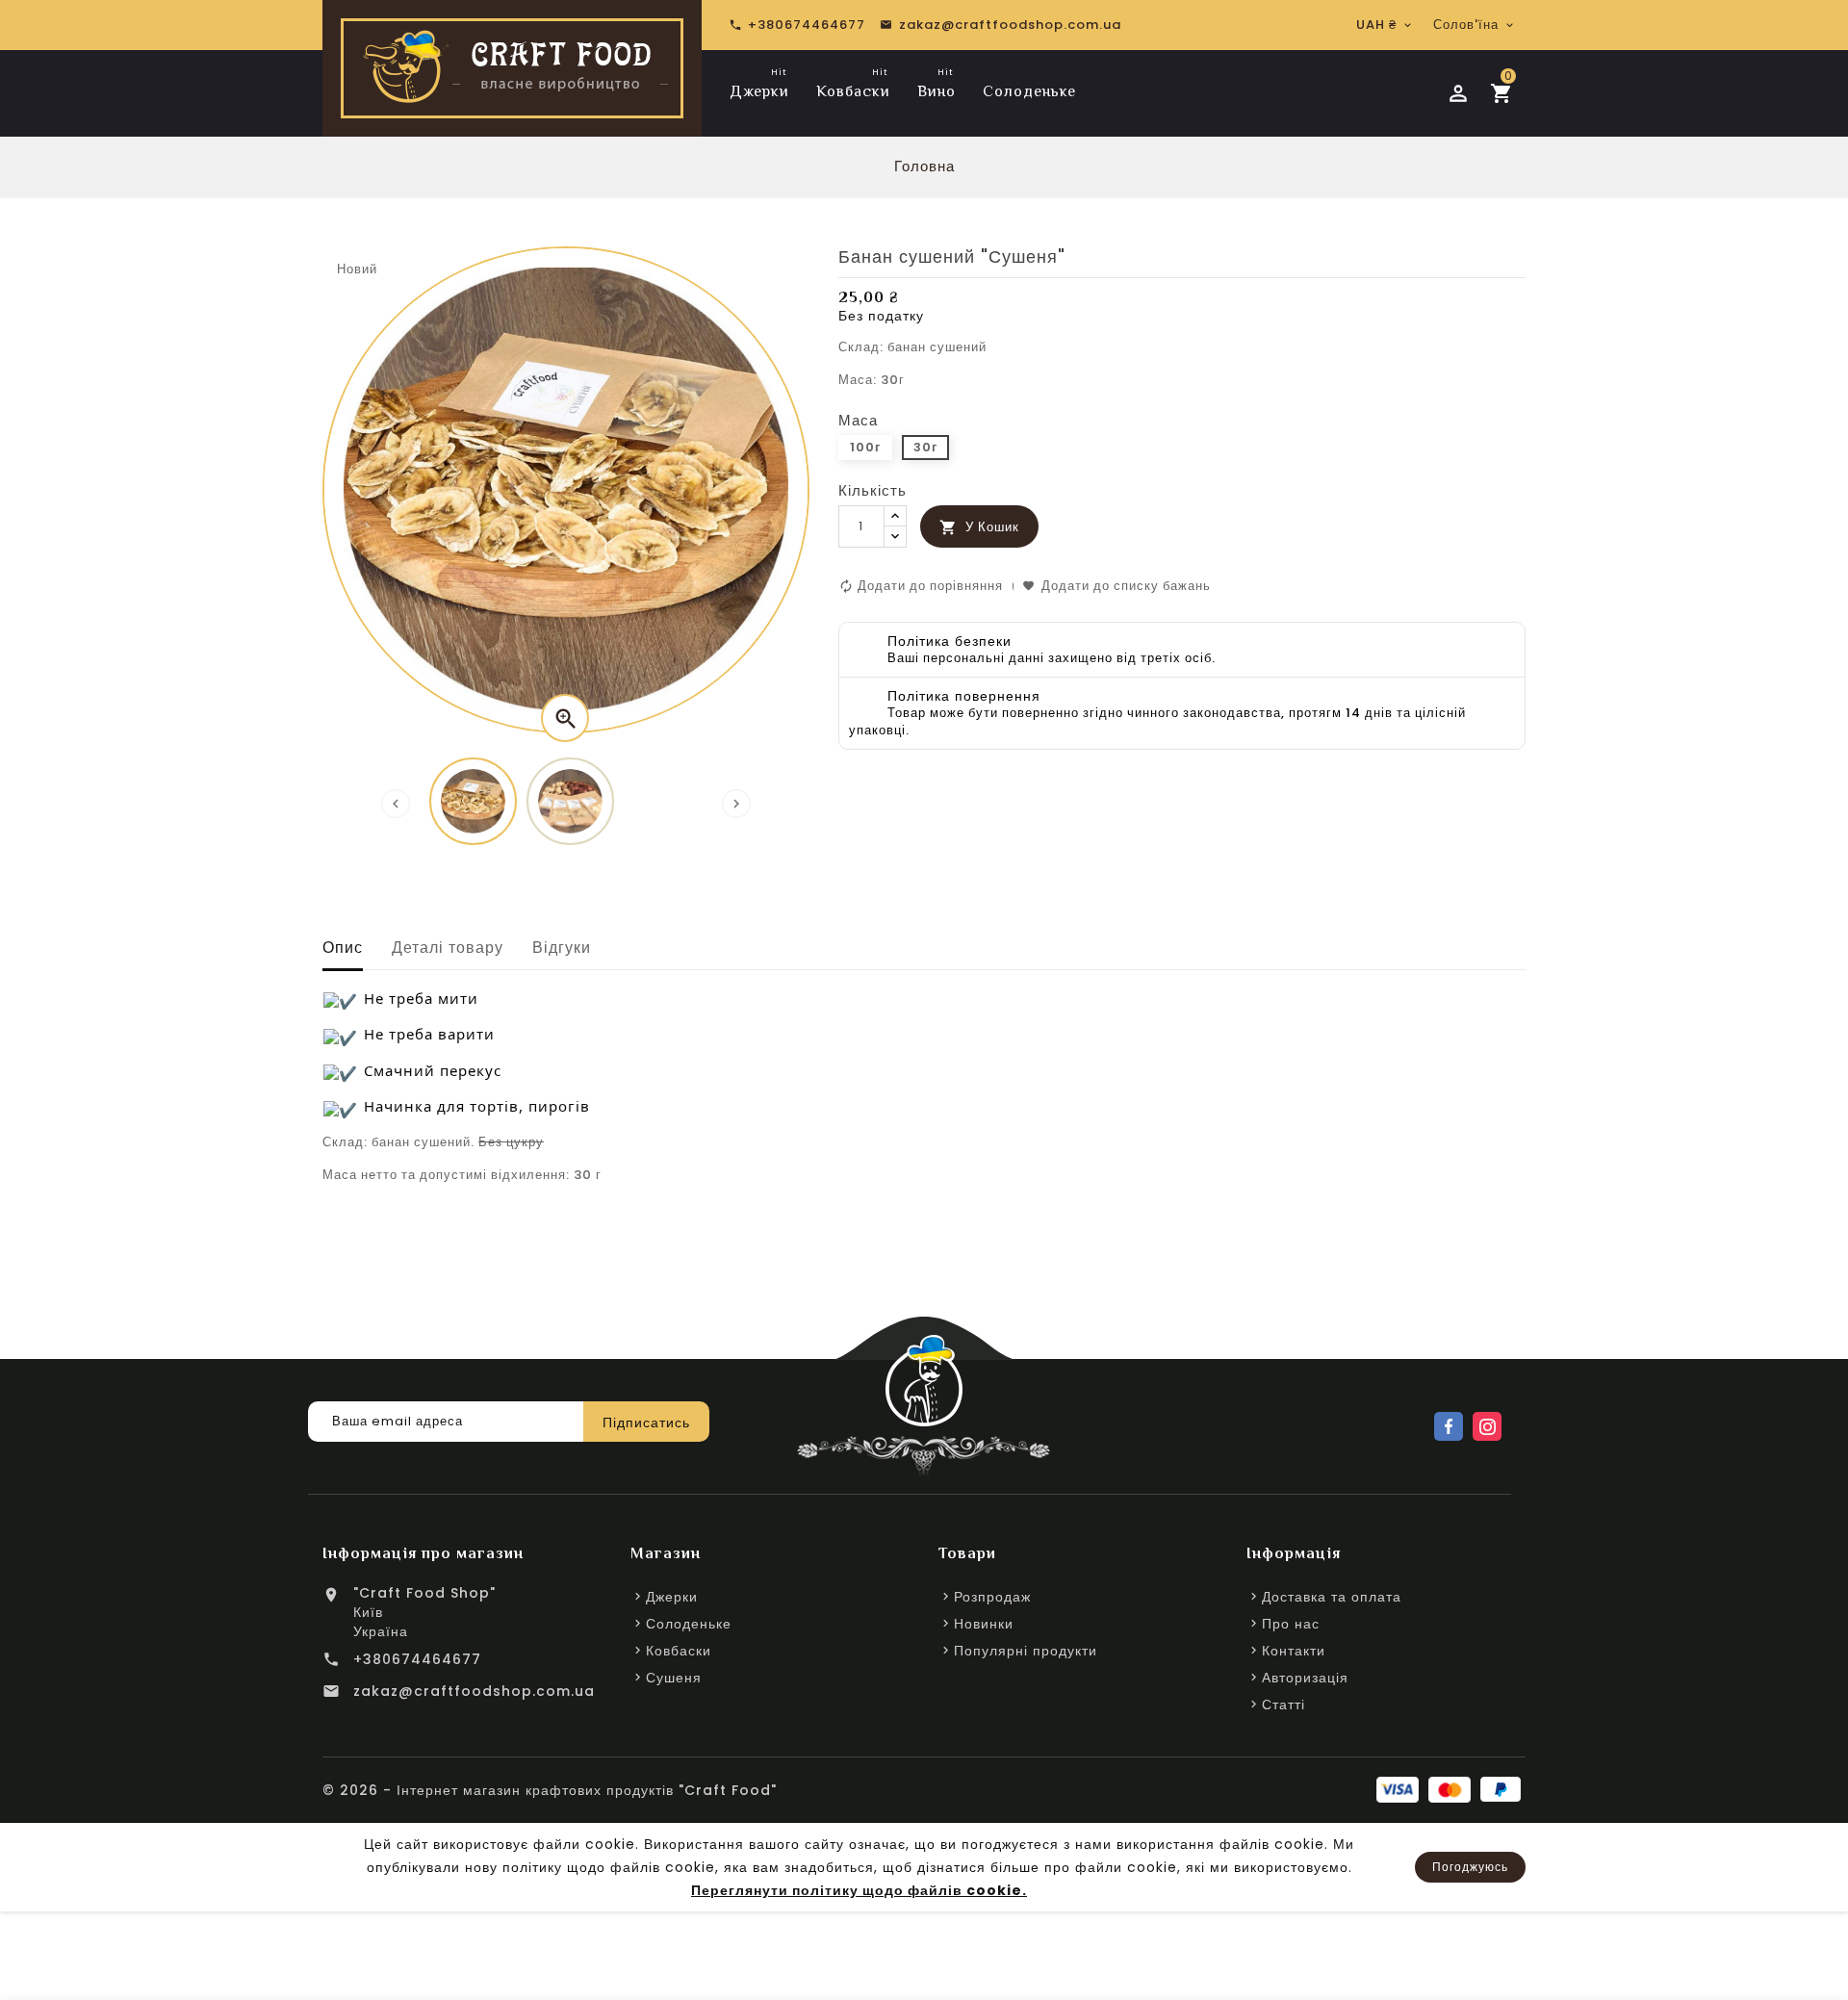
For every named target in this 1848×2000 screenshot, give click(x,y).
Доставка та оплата (1332, 1597)
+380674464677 (417, 1659)
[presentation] (396, 804)
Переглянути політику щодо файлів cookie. (859, 1890)
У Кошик (979, 527)
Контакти (1294, 1651)
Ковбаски (679, 1651)
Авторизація (1305, 1678)
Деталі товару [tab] (448, 948)
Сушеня (674, 1678)
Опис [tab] (343, 948)
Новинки (984, 1624)
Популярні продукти (1026, 1651)
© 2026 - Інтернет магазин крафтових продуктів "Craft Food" (550, 1790)
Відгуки (562, 948)
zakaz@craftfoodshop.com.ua (474, 1691)
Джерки (672, 1597)
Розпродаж (992, 1597)
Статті (1283, 1705)
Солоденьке (689, 1624)
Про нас (1291, 1624)
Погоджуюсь (1470, 1867)
